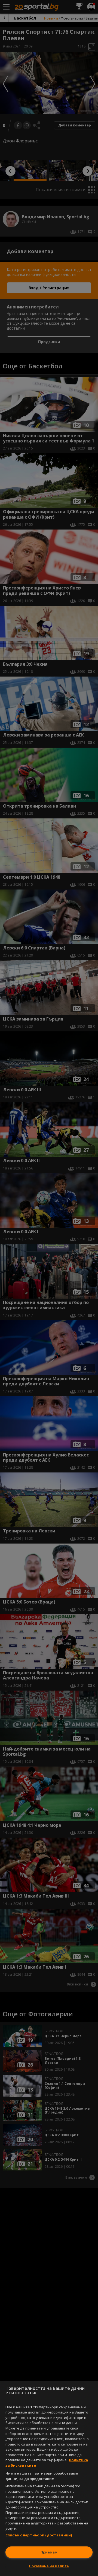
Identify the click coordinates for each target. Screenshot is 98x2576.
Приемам (49, 2552)
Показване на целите (49, 2566)
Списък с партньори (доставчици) (39, 2535)
